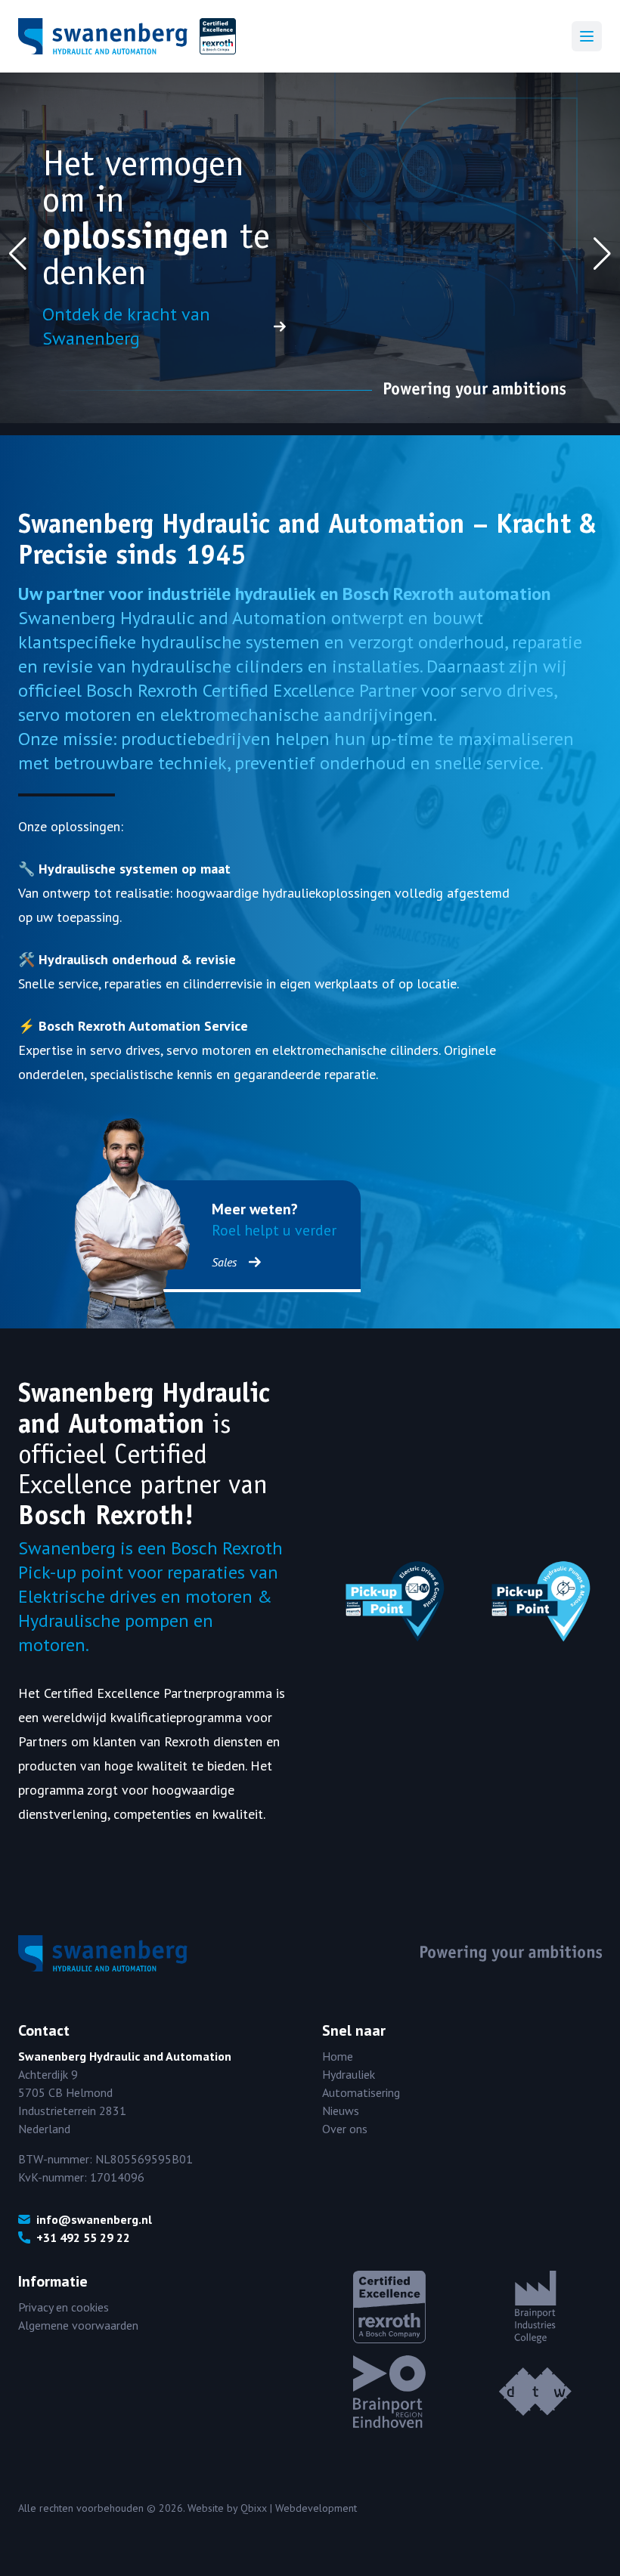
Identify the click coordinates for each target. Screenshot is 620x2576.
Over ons (345, 2129)
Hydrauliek (349, 2074)
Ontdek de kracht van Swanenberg (126, 326)
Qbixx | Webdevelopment (299, 2508)
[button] (18, 254)
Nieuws (341, 2111)
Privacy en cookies (64, 2307)
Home (338, 2056)
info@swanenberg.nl (94, 2219)
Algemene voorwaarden (78, 2325)
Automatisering (361, 2092)
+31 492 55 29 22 (83, 2237)
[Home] (127, 36)
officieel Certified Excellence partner (119, 1469)
